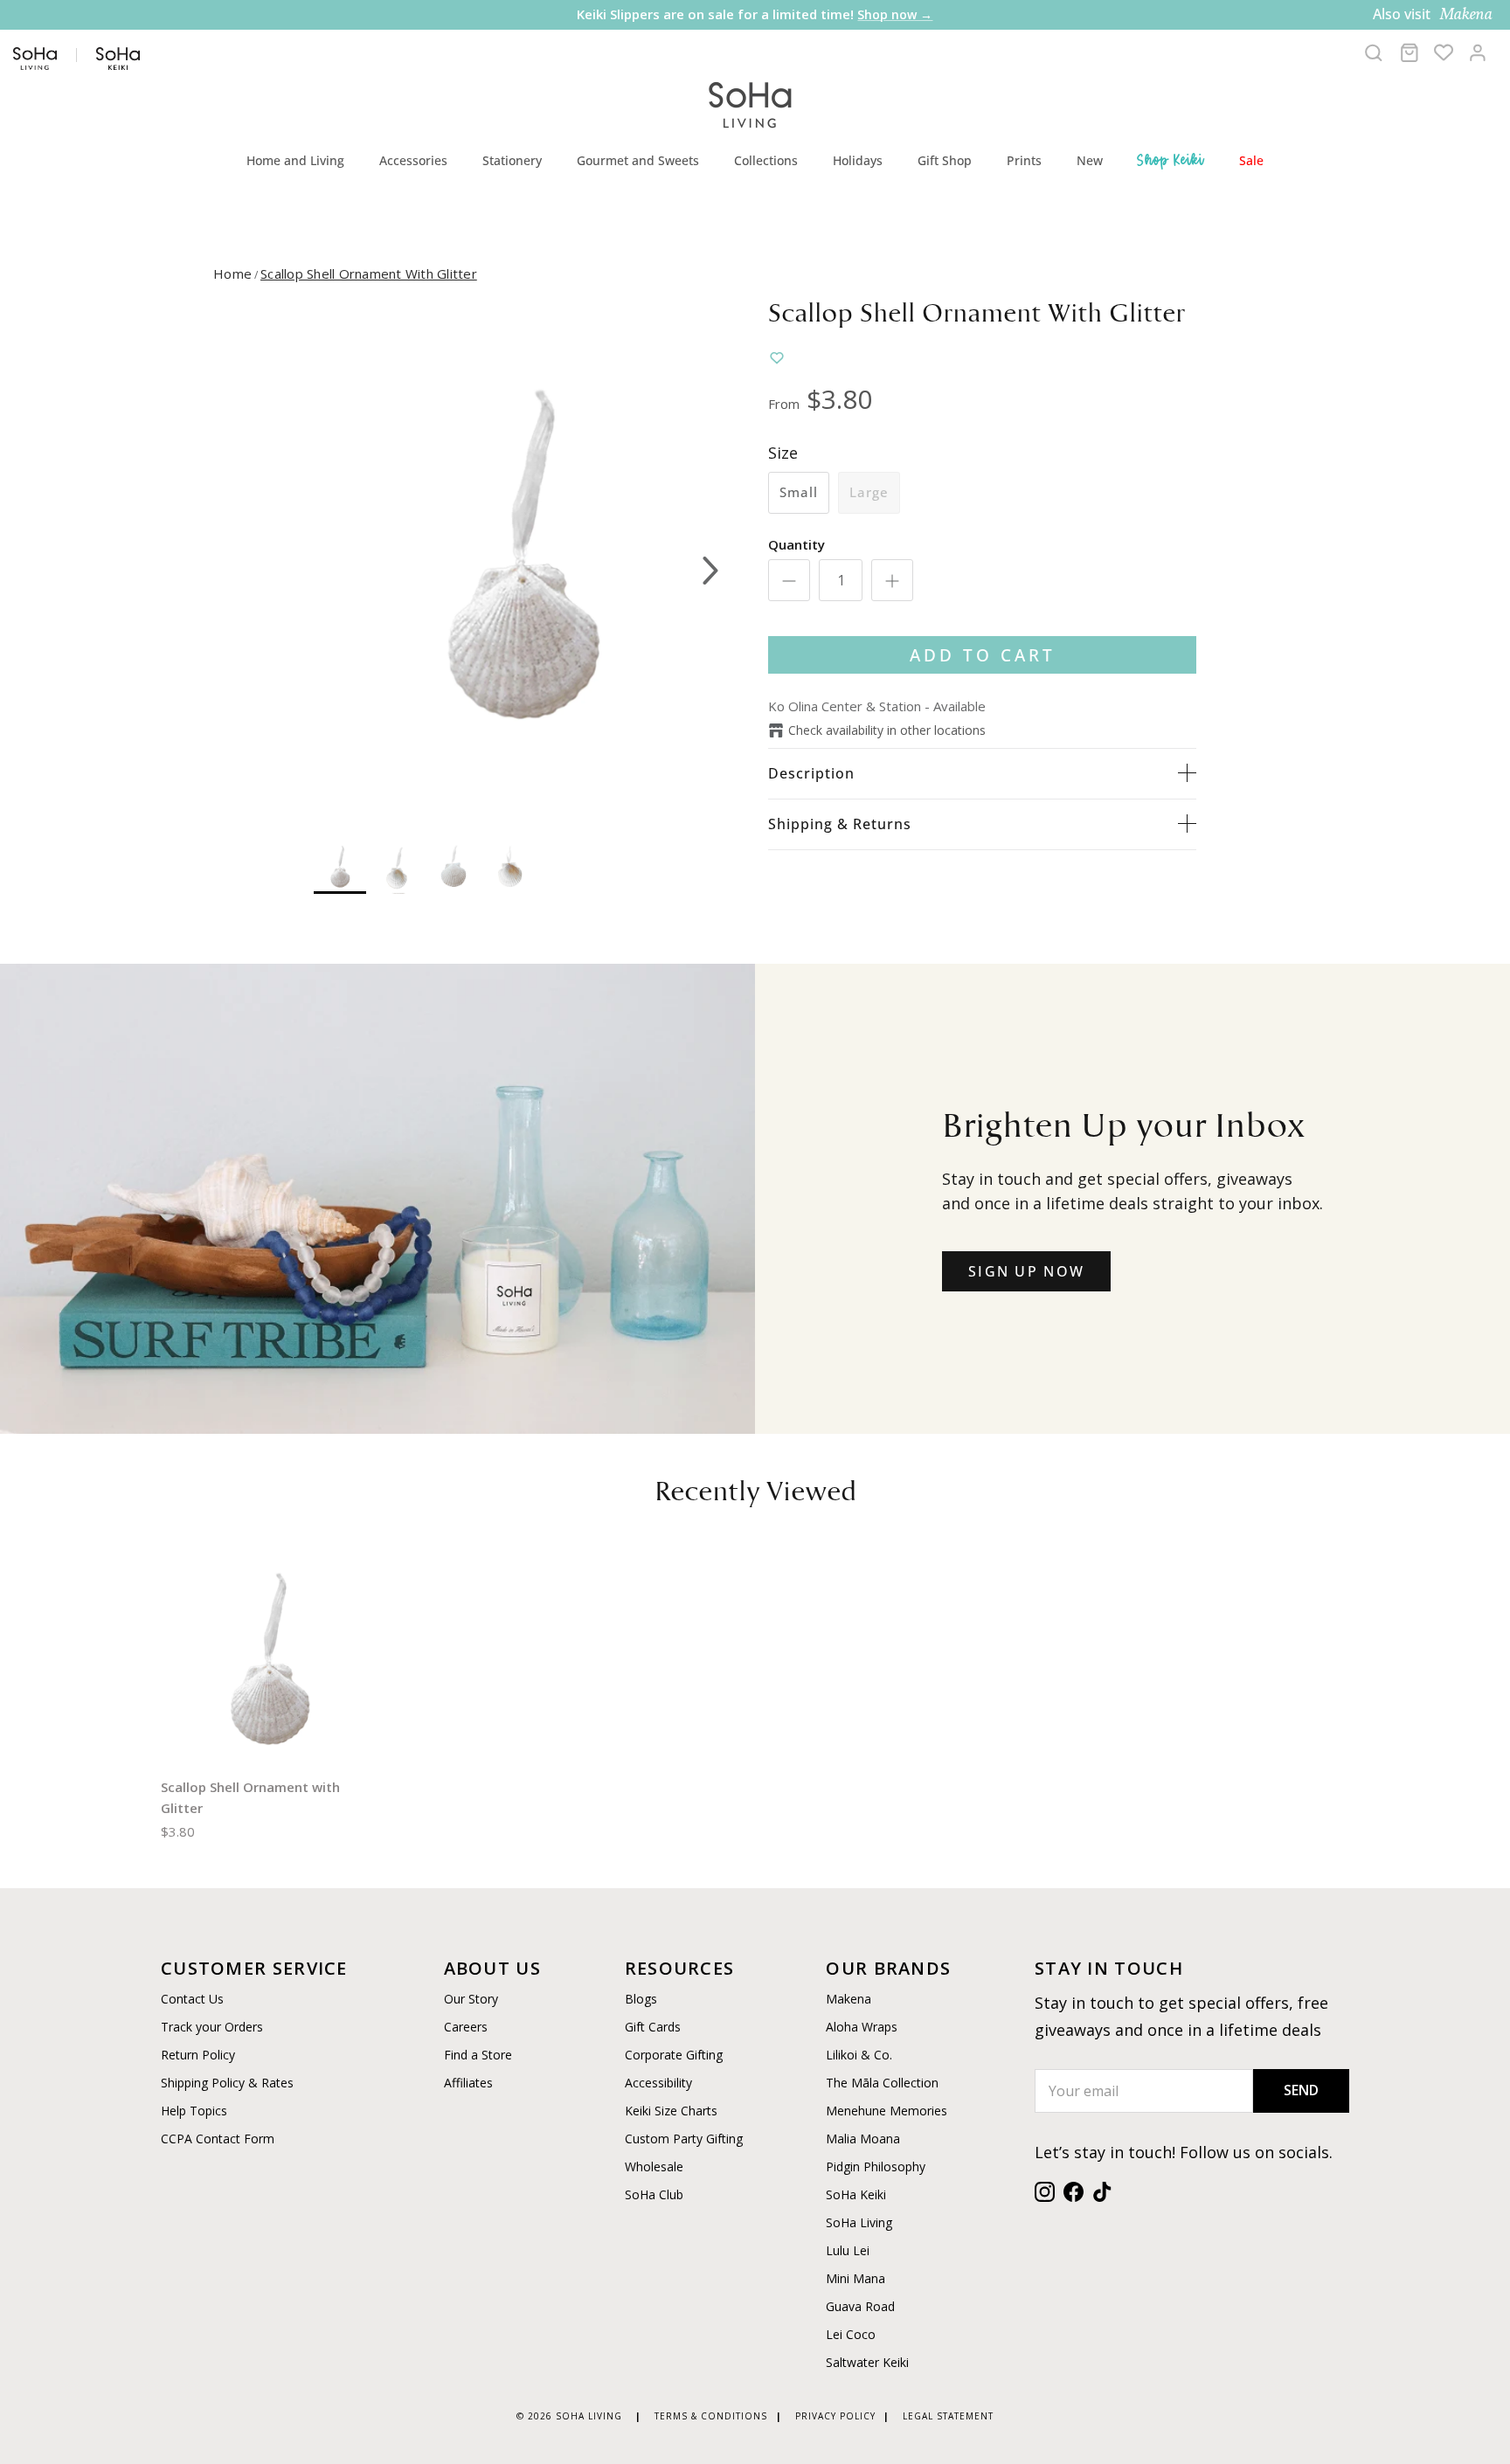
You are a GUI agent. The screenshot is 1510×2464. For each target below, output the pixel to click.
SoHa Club (654, 2194)
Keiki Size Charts (671, 2111)
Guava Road (860, 2306)
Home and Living (295, 160)
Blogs (641, 1999)
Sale (1251, 160)
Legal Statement (948, 2416)
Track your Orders (212, 2027)
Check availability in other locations (887, 730)
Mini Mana (855, 2278)
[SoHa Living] (751, 103)
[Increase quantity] (892, 580)
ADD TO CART (983, 655)
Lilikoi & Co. (859, 2055)
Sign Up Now (1026, 1271)
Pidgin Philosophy (876, 2166)
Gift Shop (945, 160)
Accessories (413, 160)
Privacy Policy (835, 2416)
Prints (1024, 160)
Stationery (512, 160)
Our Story (471, 1999)
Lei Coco (851, 2334)
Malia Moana (863, 2139)
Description (811, 773)
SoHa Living (859, 2222)
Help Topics (194, 2111)
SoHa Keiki (856, 2194)
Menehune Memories (887, 2111)
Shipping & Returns (840, 824)
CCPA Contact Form (218, 2139)
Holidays (858, 160)
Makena (849, 1999)
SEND (1301, 2090)
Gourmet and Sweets (638, 160)
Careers (466, 2027)
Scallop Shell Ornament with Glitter (369, 273)
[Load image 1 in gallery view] (522, 562)
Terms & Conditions (711, 2416)
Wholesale (654, 2166)
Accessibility (658, 2083)
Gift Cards (653, 2027)
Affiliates (468, 2083)
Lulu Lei (848, 2250)
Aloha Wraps (862, 2027)
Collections (766, 160)
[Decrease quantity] (789, 580)
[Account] (1478, 52)
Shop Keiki (1171, 160)
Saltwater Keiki (867, 2362)
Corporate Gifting (674, 2055)
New (1090, 160)
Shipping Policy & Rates (227, 2083)
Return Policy (198, 2055)
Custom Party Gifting (684, 2139)
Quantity (797, 544)
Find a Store (478, 2055)
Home (232, 273)
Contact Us (192, 1999)
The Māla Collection (882, 2083)
